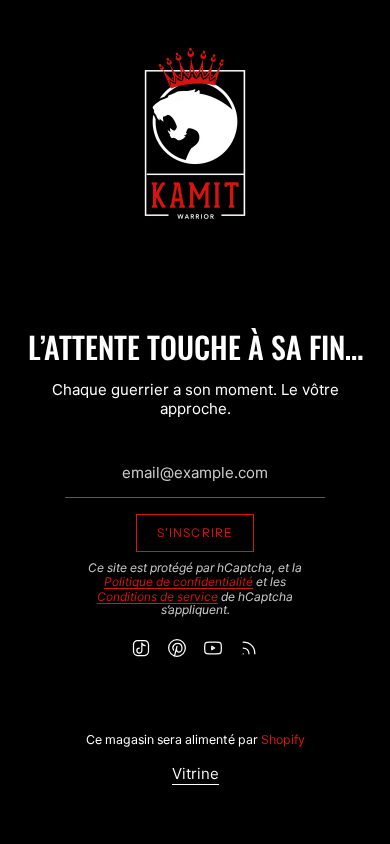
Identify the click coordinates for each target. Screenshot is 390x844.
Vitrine (195, 773)
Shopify (283, 739)
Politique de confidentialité (178, 581)
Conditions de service (157, 596)
